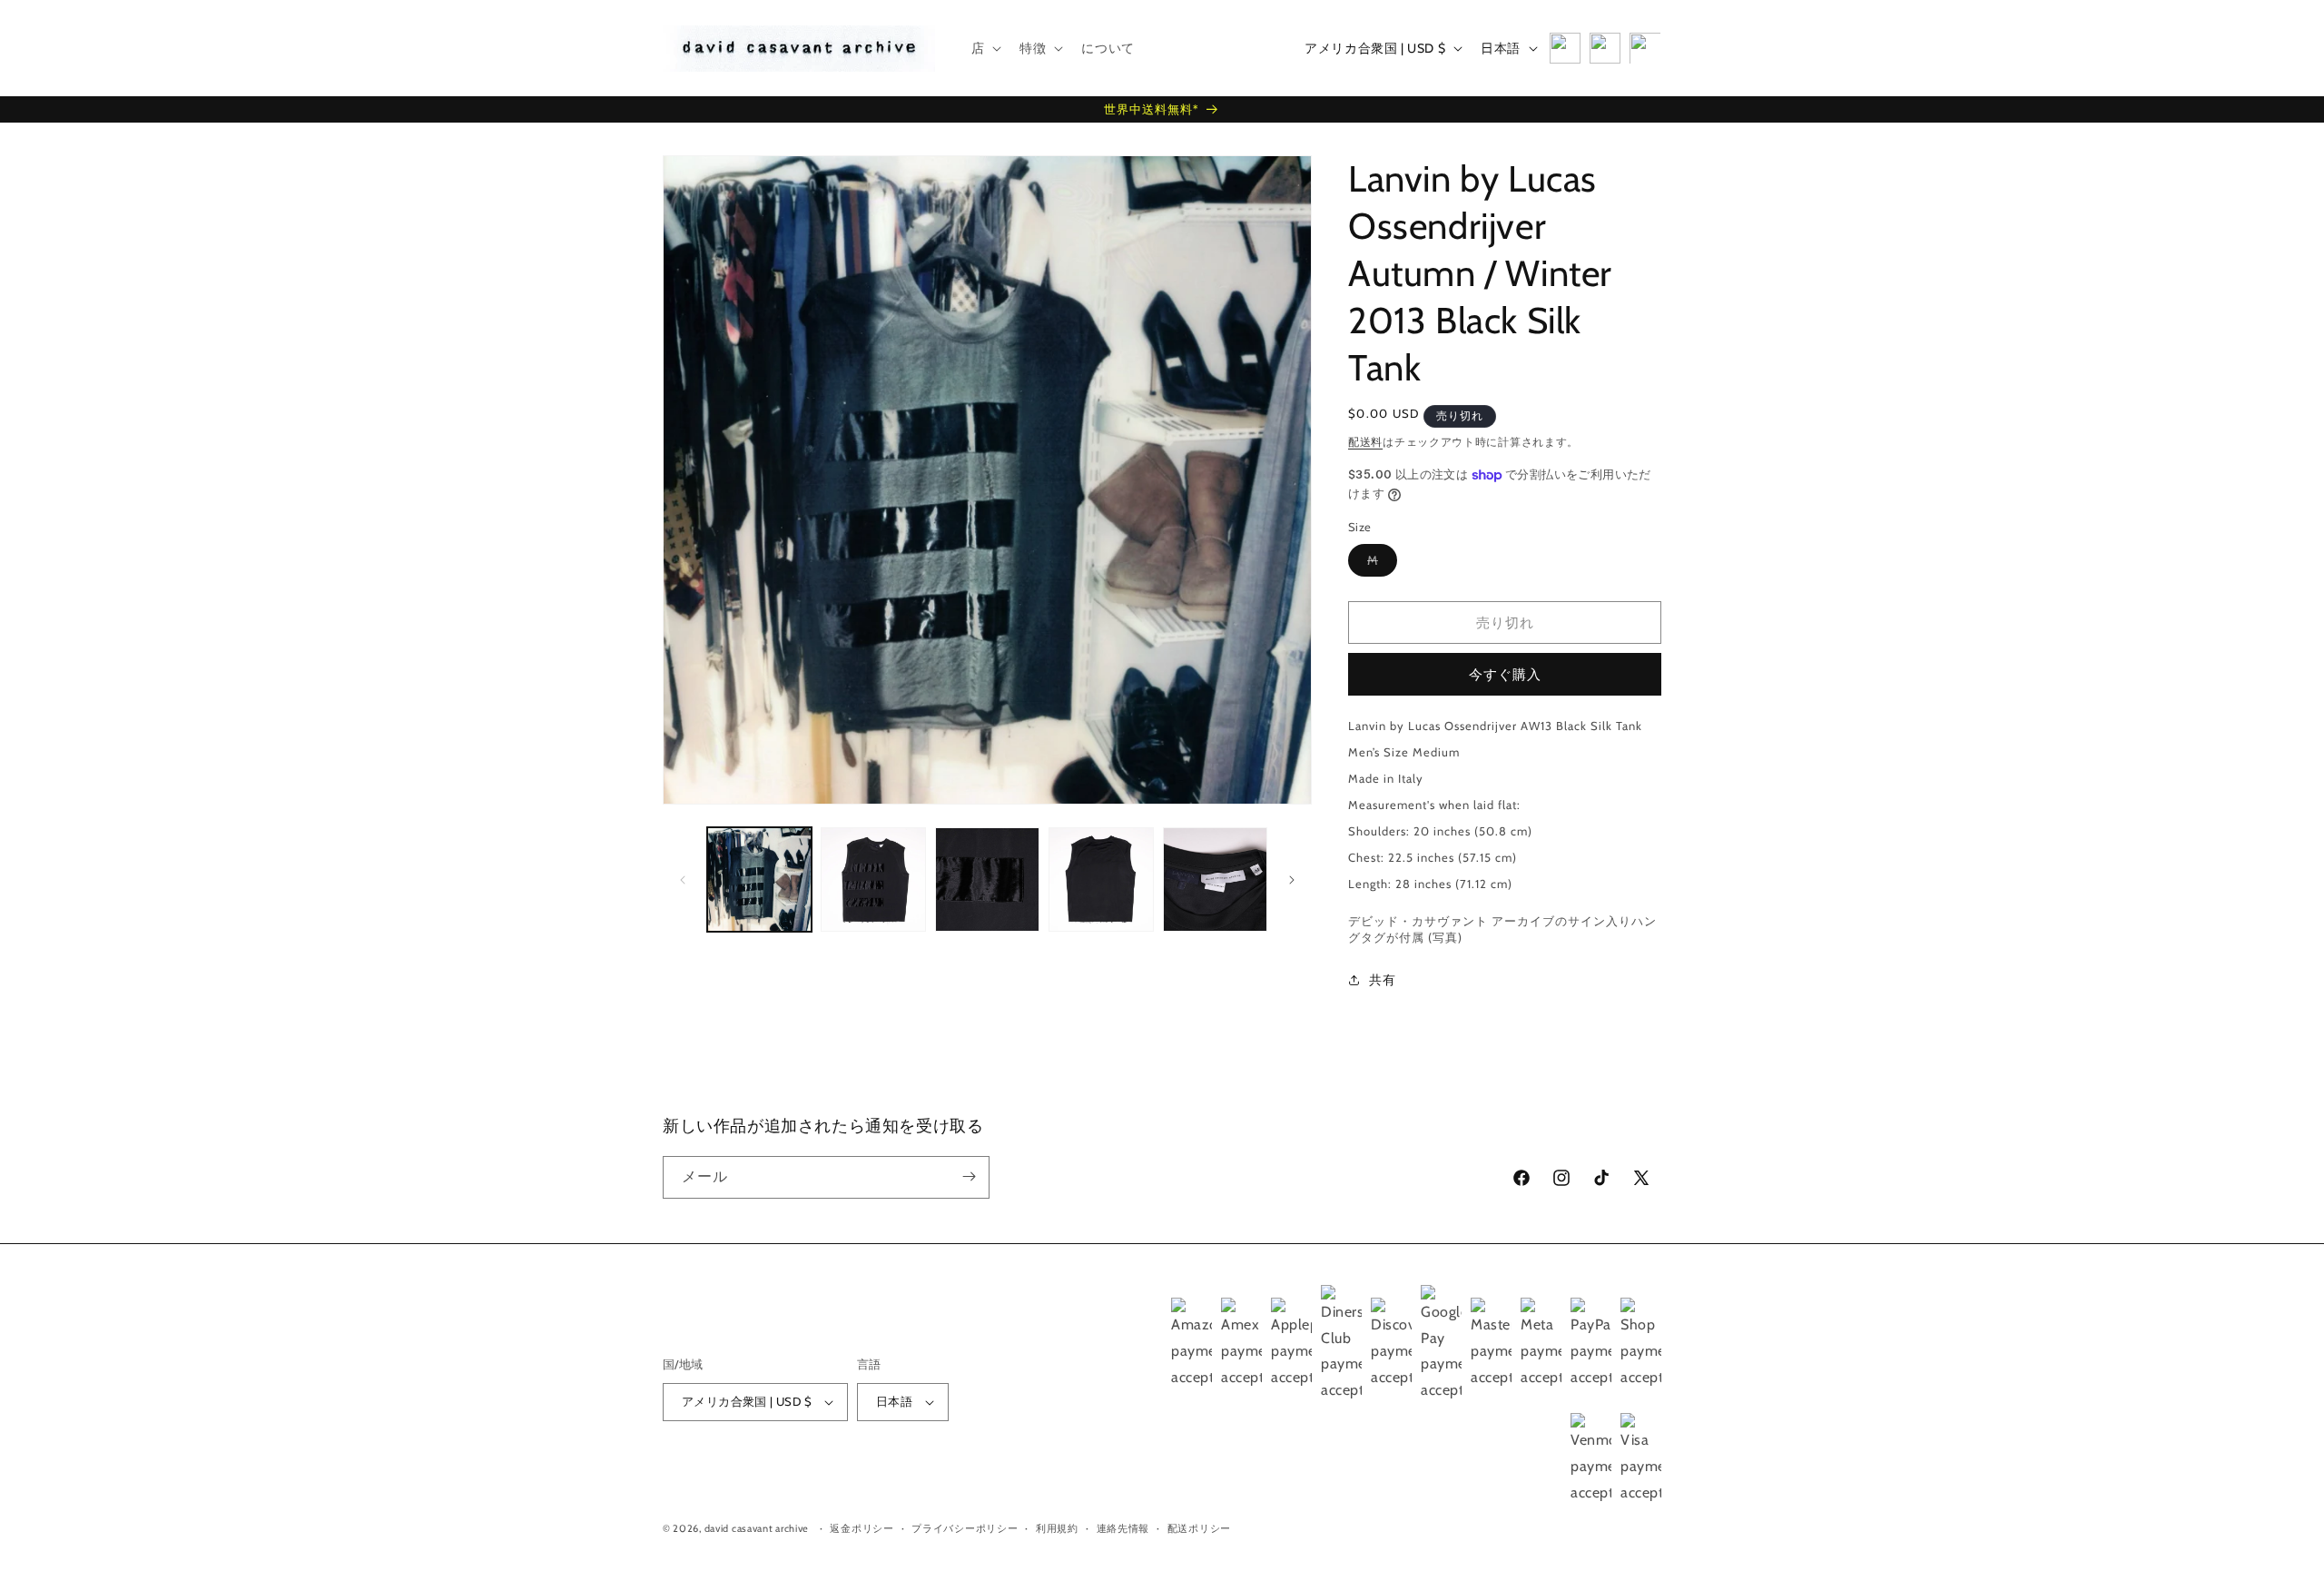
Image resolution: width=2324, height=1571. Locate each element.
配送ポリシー (1199, 1528)
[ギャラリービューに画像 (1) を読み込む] (759, 879)
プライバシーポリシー (965, 1528)
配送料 (1365, 442)
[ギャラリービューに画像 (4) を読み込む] (1101, 879)
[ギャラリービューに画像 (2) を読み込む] (873, 879)
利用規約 (1057, 1528)
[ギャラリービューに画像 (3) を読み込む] (987, 879)
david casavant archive (757, 1529)
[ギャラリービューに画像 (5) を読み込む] (1215, 879)
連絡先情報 (1123, 1528)
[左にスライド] (683, 880)
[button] (985, 48)
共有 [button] (1382, 980)
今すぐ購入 (1505, 675)
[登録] (969, 1176)
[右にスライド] (1292, 880)
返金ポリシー (862, 1528)
